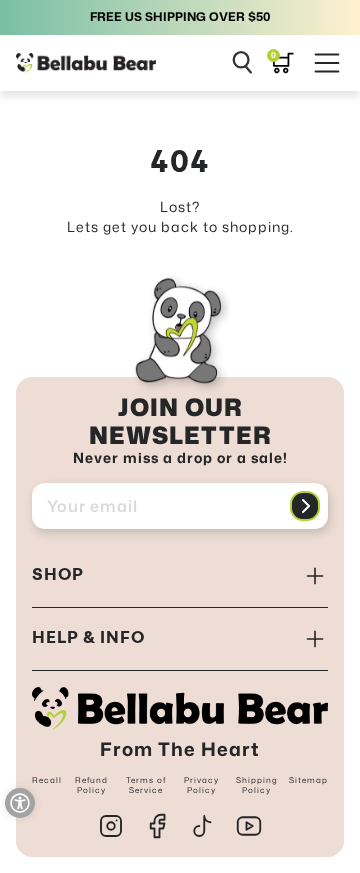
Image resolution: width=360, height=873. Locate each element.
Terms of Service (146, 785)
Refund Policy (91, 785)
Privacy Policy (201, 785)
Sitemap (308, 780)
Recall (47, 780)
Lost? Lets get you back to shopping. (180, 216)
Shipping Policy (257, 785)
